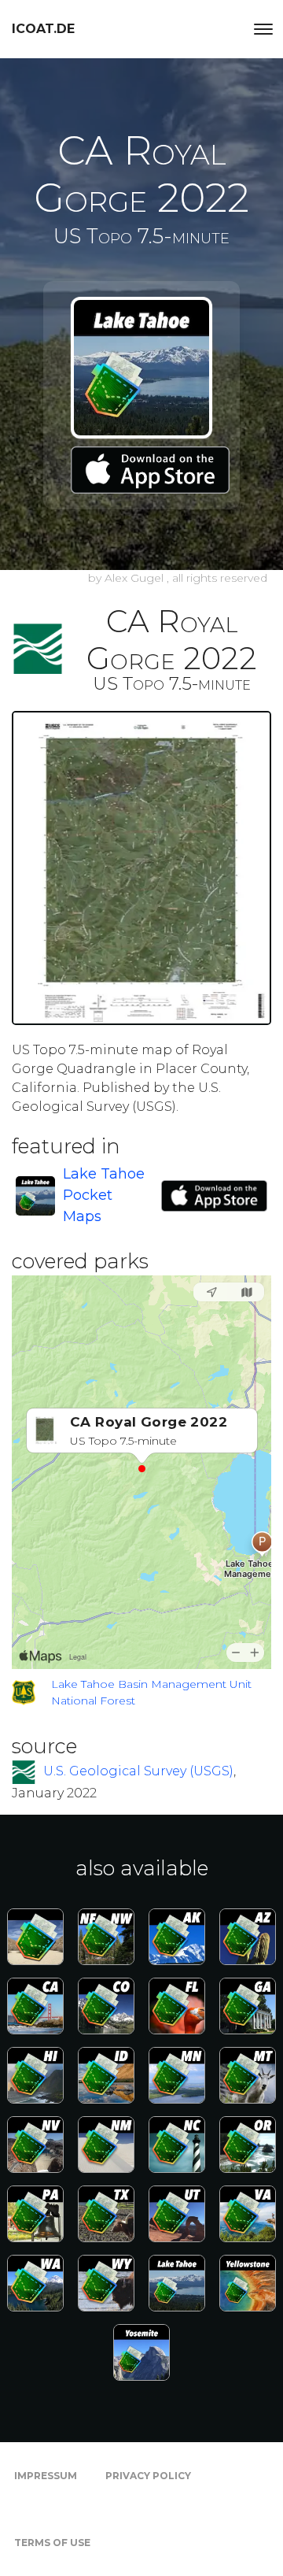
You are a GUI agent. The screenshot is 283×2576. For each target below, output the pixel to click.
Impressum (46, 2476)
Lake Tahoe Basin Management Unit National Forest (151, 1692)
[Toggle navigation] (263, 29)
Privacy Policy (148, 2476)
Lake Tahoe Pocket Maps (104, 1195)
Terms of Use (52, 2543)
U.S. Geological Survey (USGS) (138, 1771)
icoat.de (43, 29)
